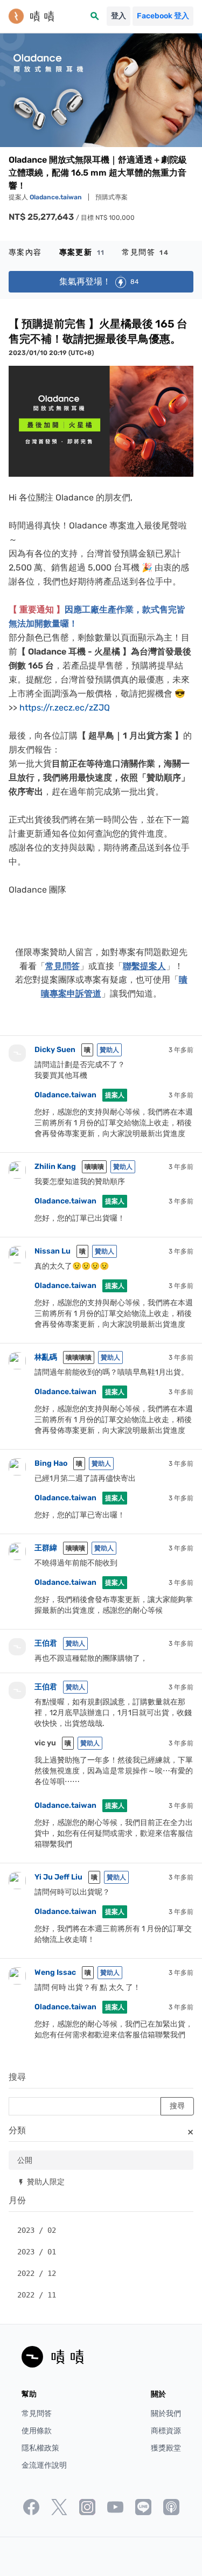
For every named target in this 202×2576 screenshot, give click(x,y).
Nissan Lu (53, 1251)
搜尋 (17, 2077)
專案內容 (25, 252)
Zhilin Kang (55, 1167)
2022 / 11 (37, 2295)
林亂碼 (46, 1357)
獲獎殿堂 (166, 2448)
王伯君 (46, 1643)
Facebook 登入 (163, 16)
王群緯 (46, 1548)
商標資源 (166, 2431)
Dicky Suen (56, 1050)
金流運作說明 (44, 2465)
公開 (25, 2160)
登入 (119, 16)
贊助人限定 (41, 2181)
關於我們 (166, 2414)
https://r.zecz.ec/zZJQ (65, 708)
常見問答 (145, 252)
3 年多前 (181, 1050)
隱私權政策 (40, 2448)
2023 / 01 (37, 2252)
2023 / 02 (37, 2230)
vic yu (45, 1743)
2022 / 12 (37, 2273)
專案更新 (82, 252)
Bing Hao (51, 1463)
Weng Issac (55, 1972)
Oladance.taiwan (57, 197)
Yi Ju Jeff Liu (58, 1877)
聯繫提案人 (144, 966)
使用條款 (37, 2431)
